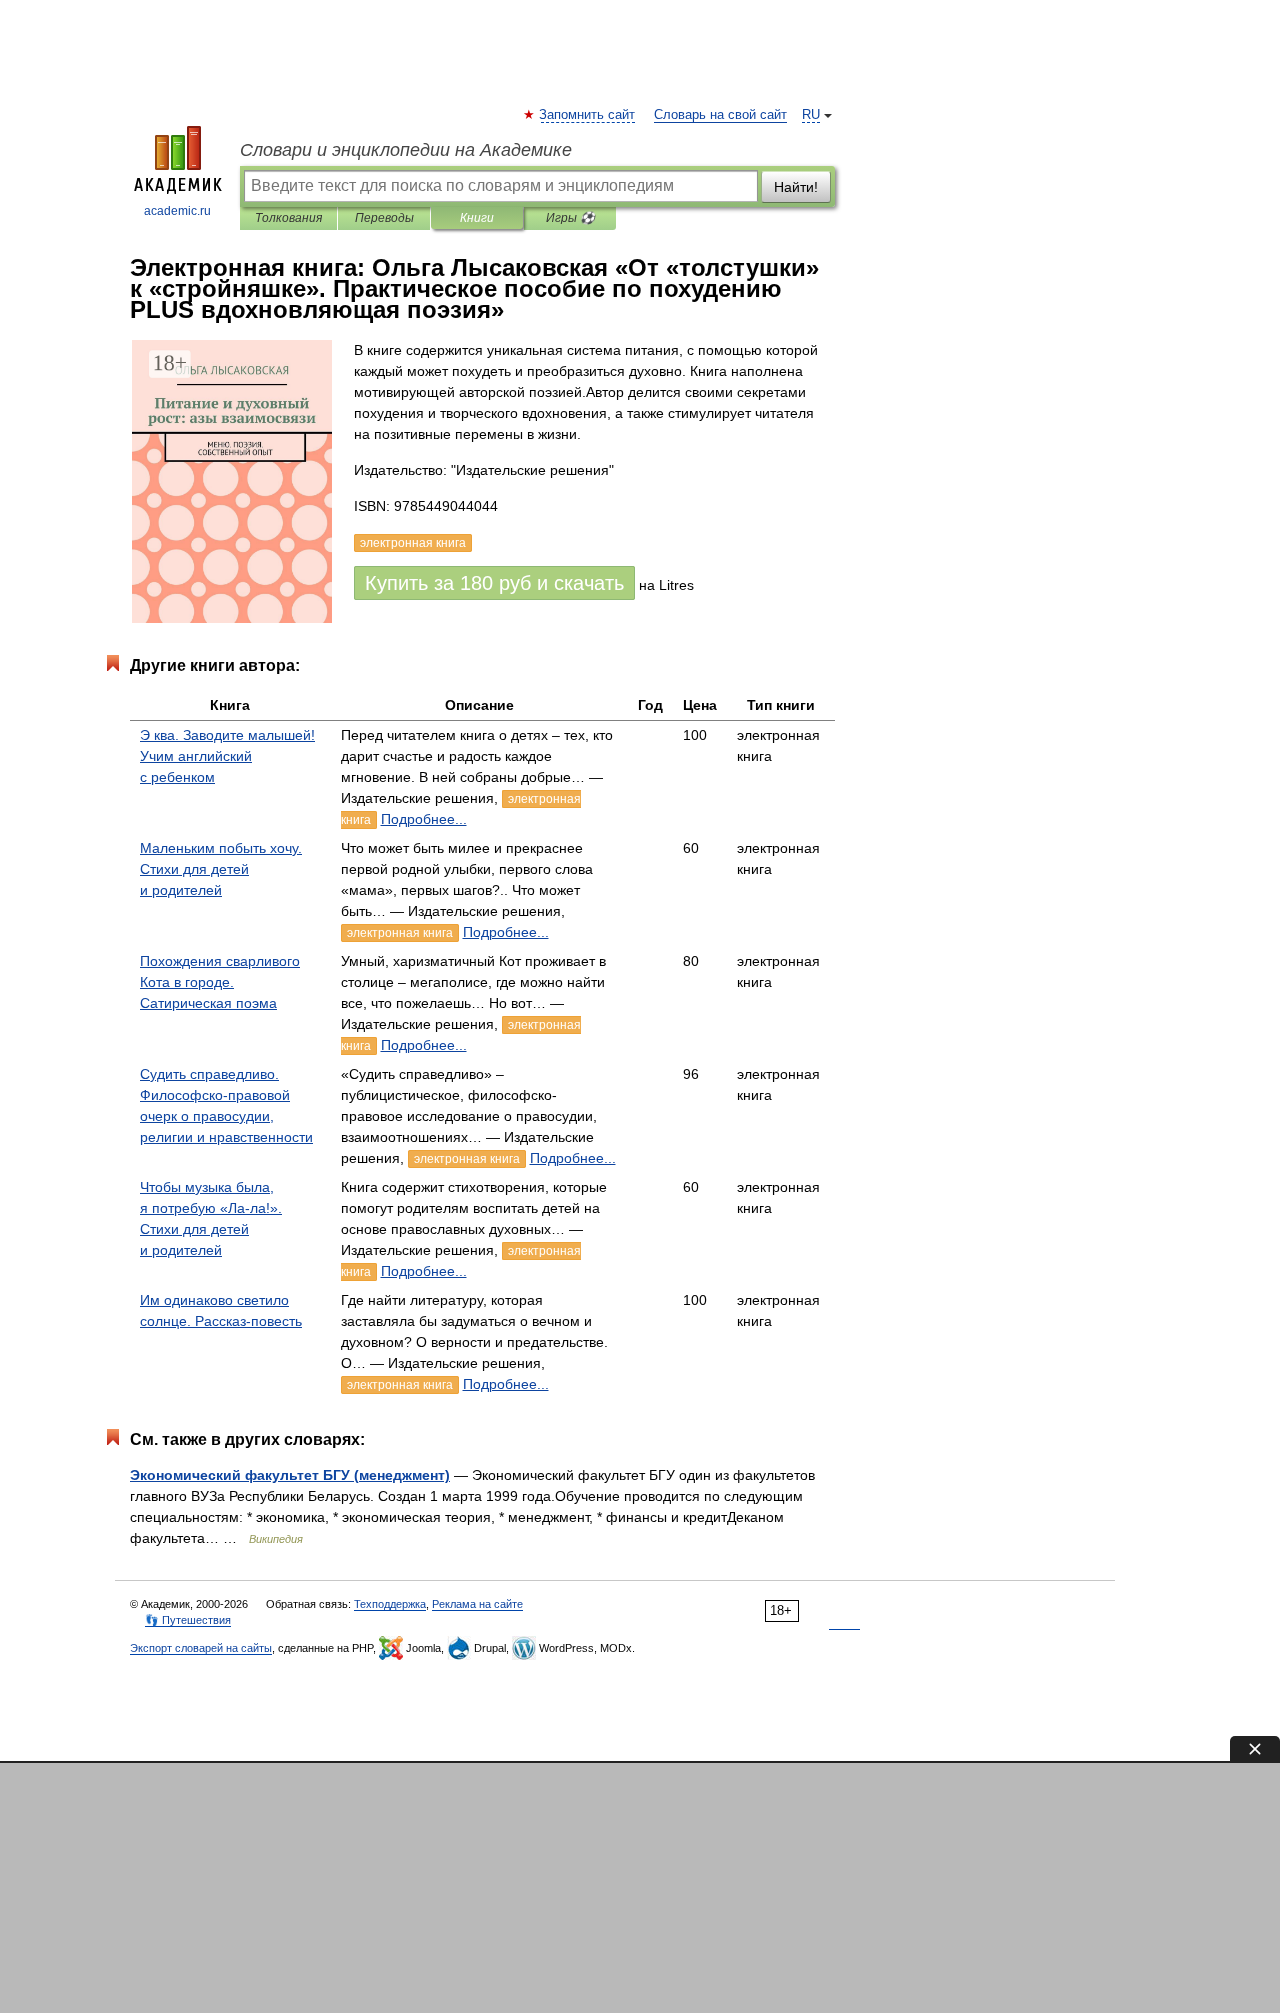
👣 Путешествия (188, 1620)
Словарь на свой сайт (720, 115)
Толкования (288, 218)
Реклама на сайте (477, 1604)
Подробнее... (424, 819)
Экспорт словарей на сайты (201, 1648)
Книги (477, 218)
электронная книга (400, 933)
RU (811, 115)
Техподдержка (390, 1604)
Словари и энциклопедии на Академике (406, 150)
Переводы (384, 218)
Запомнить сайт (588, 115)
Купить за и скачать (494, 583)
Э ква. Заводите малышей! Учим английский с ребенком (227, 756)
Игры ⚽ (570, 218)
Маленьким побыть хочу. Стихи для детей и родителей (221, 869)
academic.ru (177, 211)
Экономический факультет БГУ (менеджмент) (290, 1475)
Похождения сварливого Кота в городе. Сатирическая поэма (220, 982)
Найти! (796, 187)
